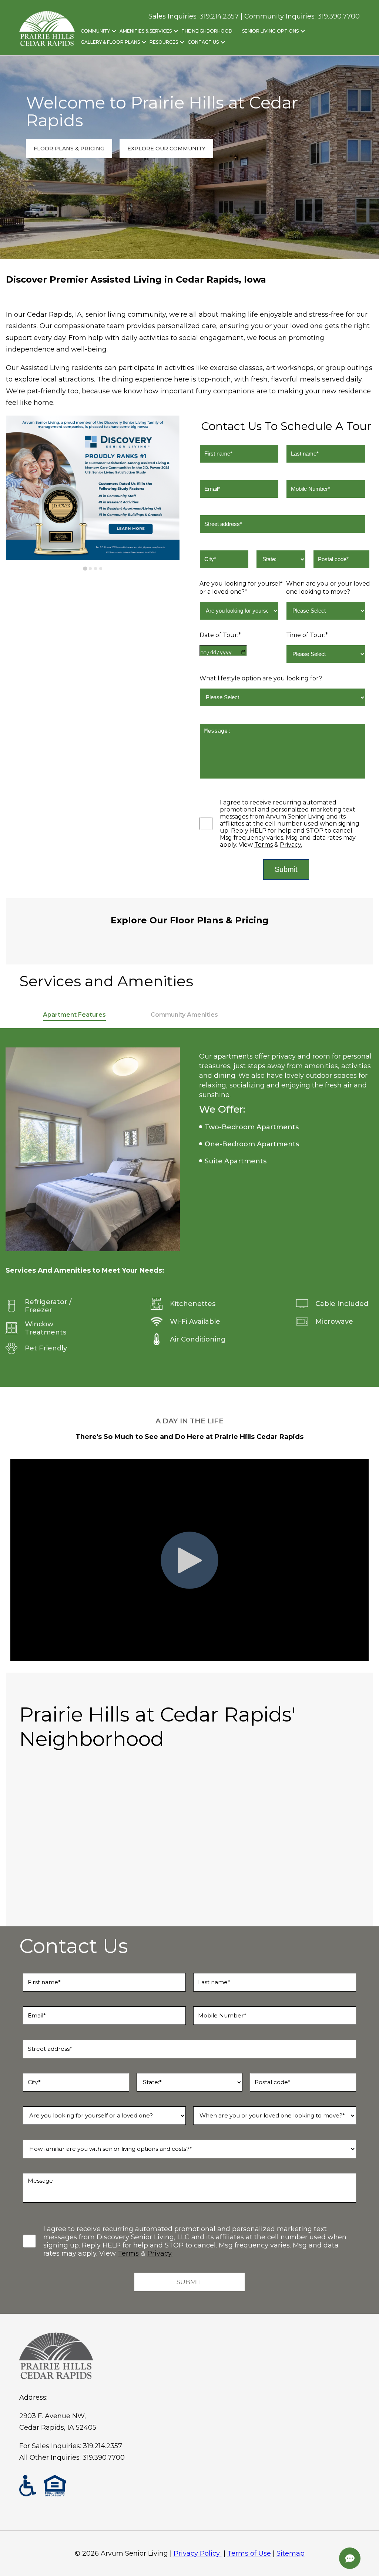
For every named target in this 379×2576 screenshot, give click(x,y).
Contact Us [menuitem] (203, 42)
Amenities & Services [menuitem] (146, 31)
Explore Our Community (166, 149)
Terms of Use (249, 2553)
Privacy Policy (197, 2553)
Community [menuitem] (95, 31)
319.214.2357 (103, 2446)
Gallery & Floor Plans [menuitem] (110, 42)
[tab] (85, 569)
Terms (264, 845)
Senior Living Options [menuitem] (270, 31)
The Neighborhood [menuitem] (207, 31)
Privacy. (291, 845)
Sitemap (291, 2553)
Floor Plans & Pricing (69, 149)
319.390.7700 (339, 16)
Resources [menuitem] (164, 42)
